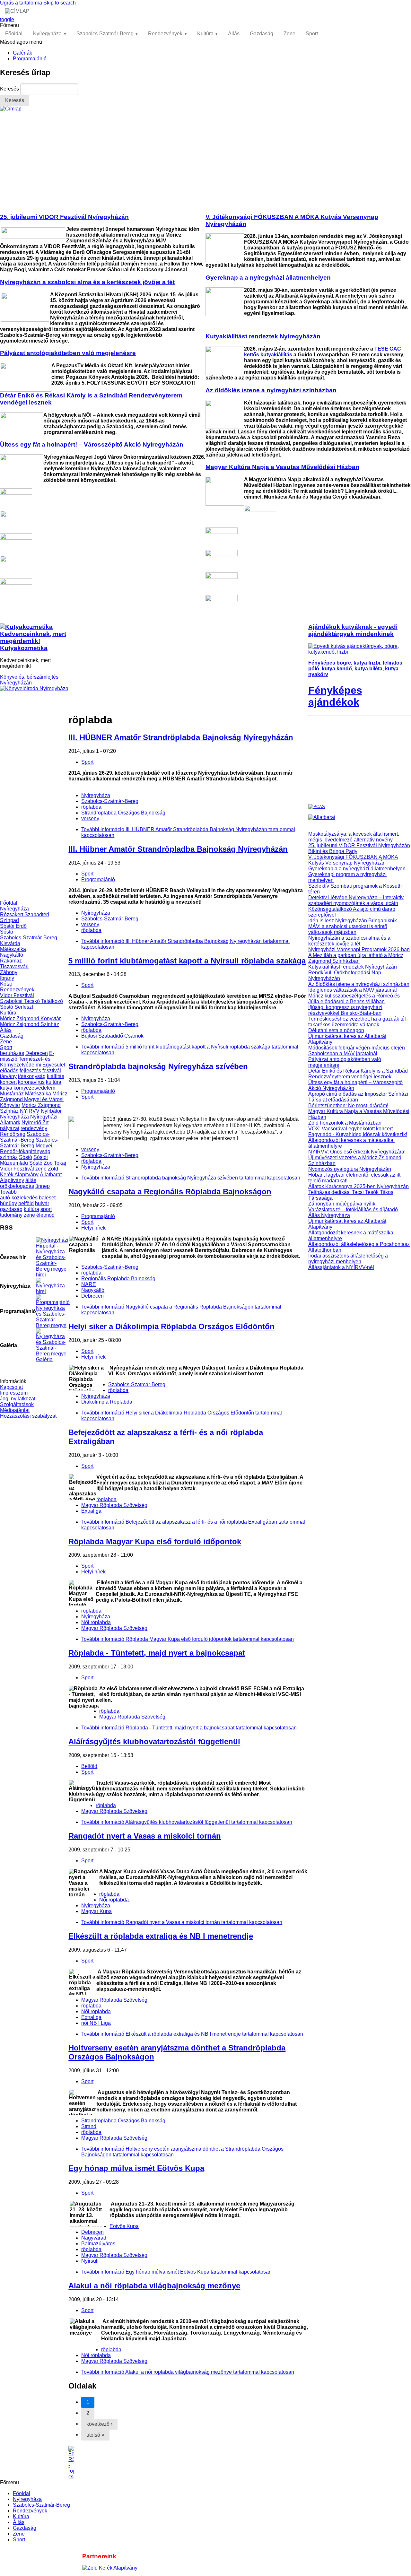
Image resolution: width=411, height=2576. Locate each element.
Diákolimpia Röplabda (107, 1402)
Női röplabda (96, 1622)
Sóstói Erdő (13, 926)
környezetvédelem (34, 1088)
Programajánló (30, 59)
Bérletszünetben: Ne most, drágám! (348, 1105)
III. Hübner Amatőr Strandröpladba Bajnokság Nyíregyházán (178, 849)
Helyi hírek (93, 1228)
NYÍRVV (30, 1111)
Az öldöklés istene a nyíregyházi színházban (359, 984)
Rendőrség (13, 1134)
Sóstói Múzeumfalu (24, 1160)
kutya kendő (337, 669)
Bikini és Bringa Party (333, 851)
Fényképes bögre (330, 663)
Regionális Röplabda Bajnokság (118, 1279)
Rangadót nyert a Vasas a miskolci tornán (145, 1836)
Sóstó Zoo (41, 1163)
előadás (9, 1070)
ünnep (43, 1186)
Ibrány (7, 978)
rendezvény (34, 1128)
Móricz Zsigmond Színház (30, 1024)
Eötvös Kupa (124, 2226)
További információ (191, 1178)
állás (31, 1180)
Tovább (8, 1192)
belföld (26, 1203)
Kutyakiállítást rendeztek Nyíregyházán (353, 967)
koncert (8, 1082)
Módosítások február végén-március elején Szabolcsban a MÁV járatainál (357, 1051)
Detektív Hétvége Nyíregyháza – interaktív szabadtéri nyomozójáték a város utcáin (356, 900)
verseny (90, 818)
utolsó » (95, 2435)
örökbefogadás (17, 1186)
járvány (8, 1076)
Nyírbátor (51, 1111)
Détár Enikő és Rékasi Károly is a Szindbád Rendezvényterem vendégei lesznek (358, 1074)
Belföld (89, 1766)
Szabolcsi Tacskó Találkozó (31, 1001)
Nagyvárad (94, 2238)
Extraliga (91, 1511)
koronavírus (31, 1082)
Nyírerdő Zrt (35, 1123)
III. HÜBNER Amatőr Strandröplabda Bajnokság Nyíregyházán (181, 737)
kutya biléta (368, 669)
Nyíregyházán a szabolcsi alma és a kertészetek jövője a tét (349, 941)
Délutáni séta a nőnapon (336, 1030)
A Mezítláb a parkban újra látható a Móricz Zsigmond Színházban (356, 958)
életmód (45, 1215)
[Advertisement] (205, 160)
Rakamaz (11, 961)
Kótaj (6, 984)
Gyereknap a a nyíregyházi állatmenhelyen (357, 869)
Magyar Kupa (96, 1911)
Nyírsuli (90, 2261)
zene (41, 1169)
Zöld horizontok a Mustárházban (345, 1123)
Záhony (9, 972)
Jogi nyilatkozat (18, 1399)
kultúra (54, 1082)
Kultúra (205, 34)
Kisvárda (10, 943)
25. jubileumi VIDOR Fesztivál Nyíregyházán (359, 845)
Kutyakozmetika (24, 648)
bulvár (42, 1203)
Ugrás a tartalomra (21, 3)
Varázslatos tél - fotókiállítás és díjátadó (353, 1210)
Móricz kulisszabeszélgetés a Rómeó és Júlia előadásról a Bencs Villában (354, 999)
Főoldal (14, 34)
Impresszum (14, 1393)
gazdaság (11, 1209)
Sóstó (7, 932)
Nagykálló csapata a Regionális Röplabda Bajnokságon (170, 1192)
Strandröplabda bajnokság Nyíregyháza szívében (158, 1066)
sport (46, 1209)
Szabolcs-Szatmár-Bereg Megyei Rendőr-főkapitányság (29, 1146)
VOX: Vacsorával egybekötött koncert (350, 1129)
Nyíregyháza (47, 34)
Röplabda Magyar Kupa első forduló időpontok (155, 1541)
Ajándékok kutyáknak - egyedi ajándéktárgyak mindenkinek (353, 630)
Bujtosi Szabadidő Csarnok (112, 1036)
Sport (312, 34)
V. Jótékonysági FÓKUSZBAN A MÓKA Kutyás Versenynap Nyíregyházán (353, 860)
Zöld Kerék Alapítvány (29, 1172)
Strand (89, 2126)
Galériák (22, 53)
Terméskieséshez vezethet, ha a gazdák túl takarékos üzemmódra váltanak (357, 1022)
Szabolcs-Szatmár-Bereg (105, 34)
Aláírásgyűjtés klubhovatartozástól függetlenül (154, 1741)
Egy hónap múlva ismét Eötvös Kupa (136, 2168)
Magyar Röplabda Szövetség (114, 1505)
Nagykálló (12, 955)
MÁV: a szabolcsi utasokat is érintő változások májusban (348, 929)
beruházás (12, 1053)
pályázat (10, 1128)
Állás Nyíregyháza (329, 1215)
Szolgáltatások (17, 1404)
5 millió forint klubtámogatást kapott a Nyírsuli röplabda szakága (187, 961)
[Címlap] (11, 109)
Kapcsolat (11, 1387)
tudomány (11, 1215)
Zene (289, 34)
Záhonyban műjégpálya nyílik (342, 1204)
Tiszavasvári (14, 966)
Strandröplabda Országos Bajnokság (123, 813)
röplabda (91, 807)
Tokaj (60, 1163)
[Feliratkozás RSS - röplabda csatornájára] (188, 2463)
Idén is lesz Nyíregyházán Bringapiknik (353, 921)
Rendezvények (165, 34)
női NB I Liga (96, 2023)
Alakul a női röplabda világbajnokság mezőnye (154, 2286)
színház (9, 1157)
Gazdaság (262, 34)
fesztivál (52, 1070)
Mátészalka (13, 949)
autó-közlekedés (19, 1198)
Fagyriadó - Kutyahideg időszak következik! (358, 1134)
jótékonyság (32, 1076)
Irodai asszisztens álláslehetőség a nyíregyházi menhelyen (348, 1259)
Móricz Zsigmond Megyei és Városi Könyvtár (34, 1099)
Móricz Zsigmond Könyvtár (30, 1018)
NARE (89, 1284)
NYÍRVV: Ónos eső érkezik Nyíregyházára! (357, 1152)
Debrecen (37, 1053)
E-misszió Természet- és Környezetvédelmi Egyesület (33, 1059)
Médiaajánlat (15, 1410)
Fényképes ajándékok (335, 696)
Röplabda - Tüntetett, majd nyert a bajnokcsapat (157, 1653)
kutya (6, 1088)
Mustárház (12, 1094)
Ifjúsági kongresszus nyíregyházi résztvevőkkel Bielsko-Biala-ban (345, 1010)
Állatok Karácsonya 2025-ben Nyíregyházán (359, 1186)
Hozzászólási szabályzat (28, 1416)
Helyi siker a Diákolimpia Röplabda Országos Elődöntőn (171, 1326)
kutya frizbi (367, 663)
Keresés (10, 89)
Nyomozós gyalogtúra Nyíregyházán (350, 1169)
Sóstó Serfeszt (17, 1007)
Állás (234, 34)
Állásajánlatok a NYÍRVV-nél (341, 1267)
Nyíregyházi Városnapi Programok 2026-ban (359, 949)
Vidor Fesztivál (17, 995)
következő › (99, 2424)
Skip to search (60, 3)
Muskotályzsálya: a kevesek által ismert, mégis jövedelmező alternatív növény (354, 837)
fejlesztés (30, 1070)
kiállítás (56, 1076)
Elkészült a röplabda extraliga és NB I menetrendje (161, 1936)
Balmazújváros (98, 2244)
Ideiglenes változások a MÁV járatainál (353, 990)
